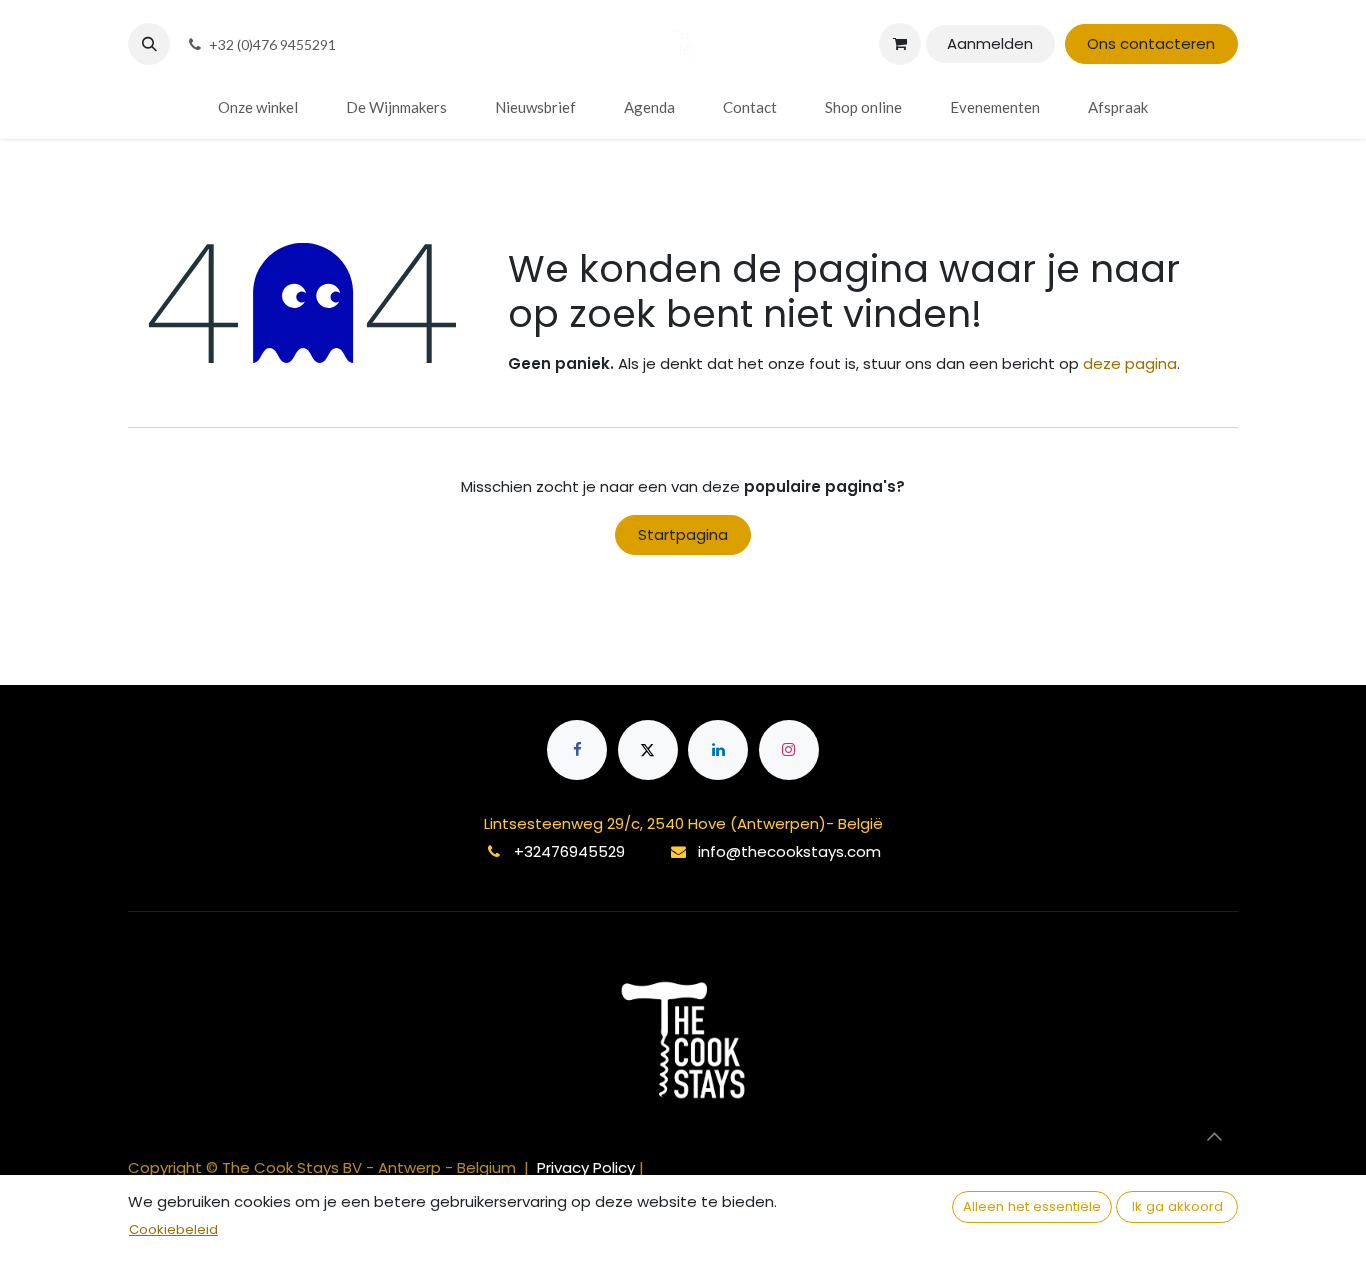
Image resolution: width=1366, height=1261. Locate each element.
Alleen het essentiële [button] (1032, 1206)
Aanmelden (990, 43)
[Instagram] (789, 750)
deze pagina (1130, 363)
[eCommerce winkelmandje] (900, 44)
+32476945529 (569, 851)
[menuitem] (258, 107)
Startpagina (683, 534)
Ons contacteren (1151, 43)
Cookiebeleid (173, 1229)
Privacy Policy (588, 1167)
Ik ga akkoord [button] (1177, 1206)
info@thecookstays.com (789, 851)
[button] (149, 44)
